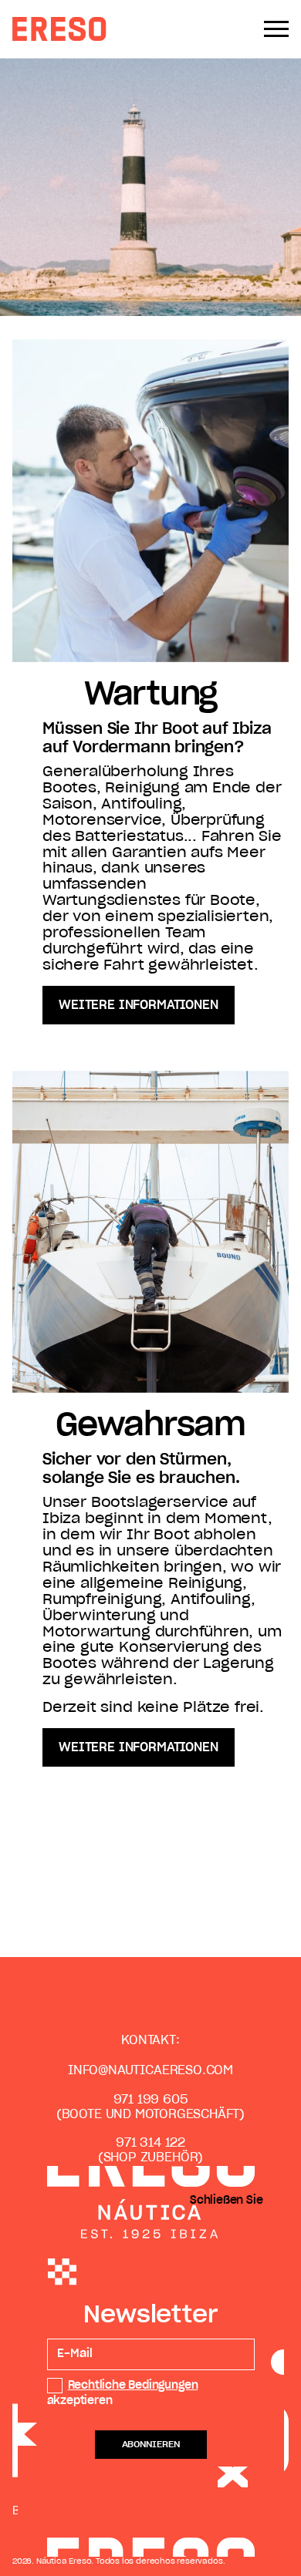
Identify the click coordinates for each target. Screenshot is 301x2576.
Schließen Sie (227, 2201)
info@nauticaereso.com (150, 2070)
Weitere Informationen (139, 1005)
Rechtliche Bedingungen (133, 2386)
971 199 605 (151, 2100)
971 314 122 (150, 2143)
